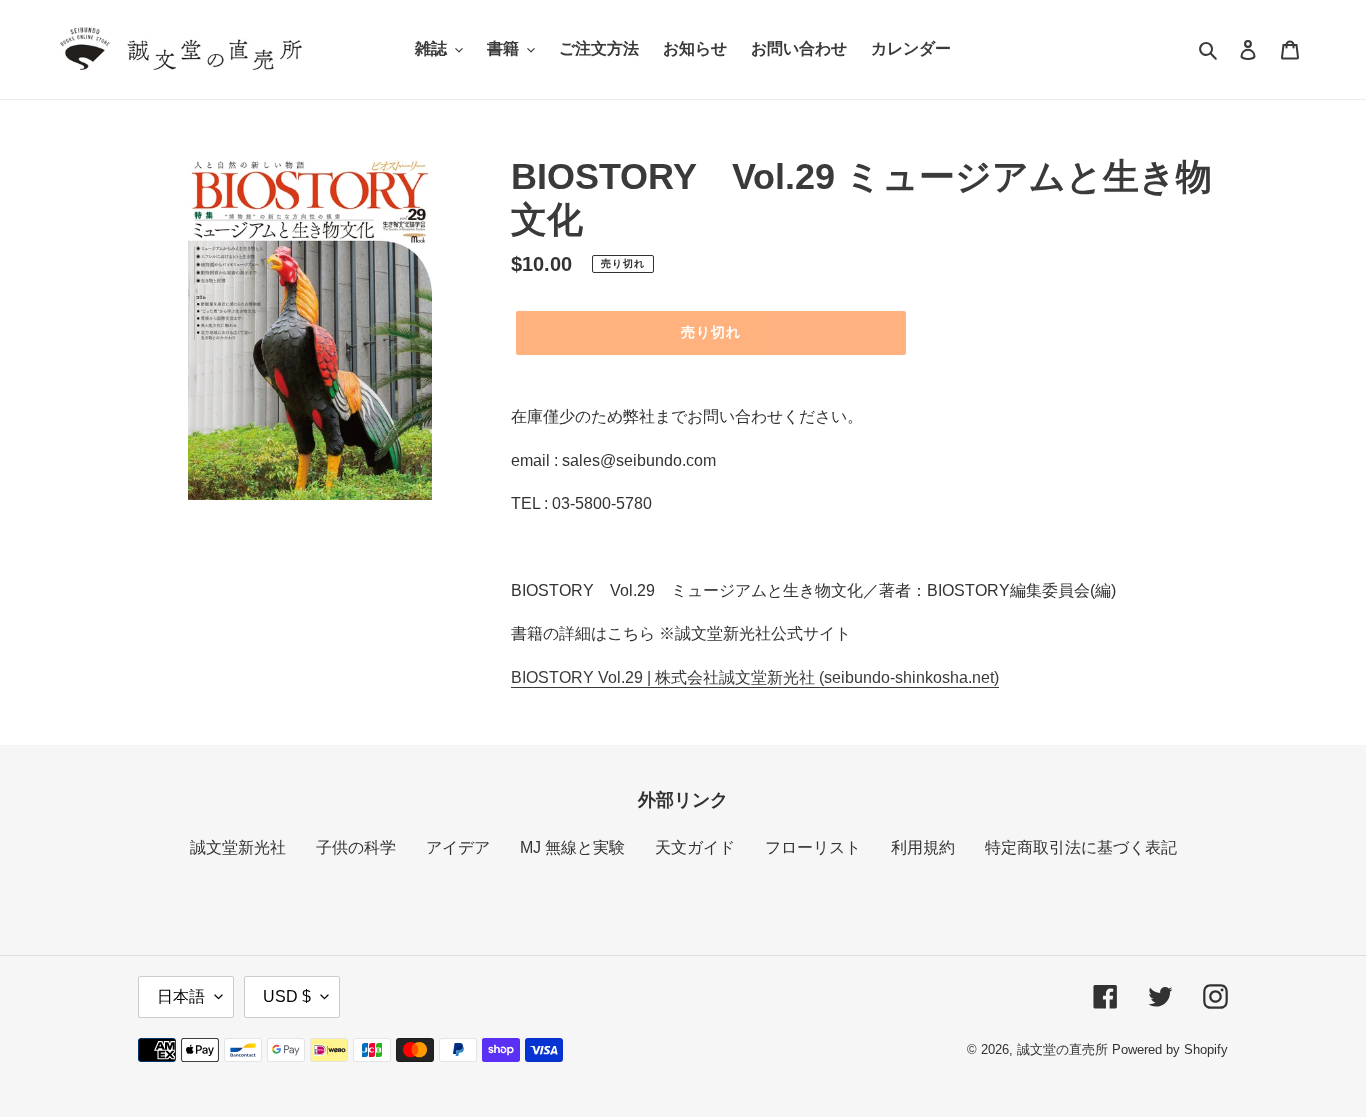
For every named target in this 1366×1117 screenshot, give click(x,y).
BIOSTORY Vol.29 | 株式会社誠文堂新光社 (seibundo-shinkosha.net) (755, 677)
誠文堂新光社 (238, 847)
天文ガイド (695, 847)
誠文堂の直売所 (1062, 1049)
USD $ (287, 996)
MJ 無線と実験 (572, 847)
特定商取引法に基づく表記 (1081, 847)
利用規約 (923, 847)
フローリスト (813, 847)
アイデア (458, 847)
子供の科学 (356, 847)
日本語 (181, 996)
